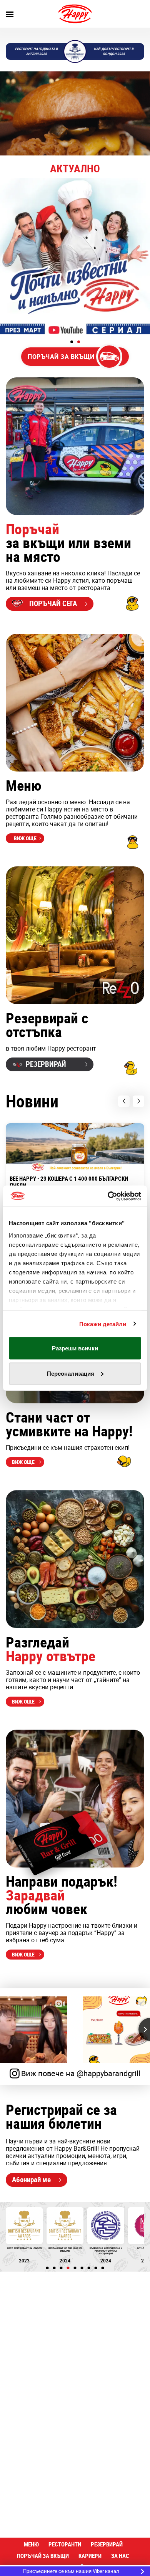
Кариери (90, 2556)
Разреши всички (75, 1348)
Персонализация (71, 1373)
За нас (120, 2556)
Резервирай (107, 2544)
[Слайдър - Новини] (75, 256)
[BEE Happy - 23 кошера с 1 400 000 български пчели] (75, 1147)
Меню (31, 2544)
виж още (25, 838)
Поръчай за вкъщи (43, 2556)
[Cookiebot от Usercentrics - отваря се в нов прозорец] (108, 1196)
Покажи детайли (103, 1324)
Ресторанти (65, 2544)
